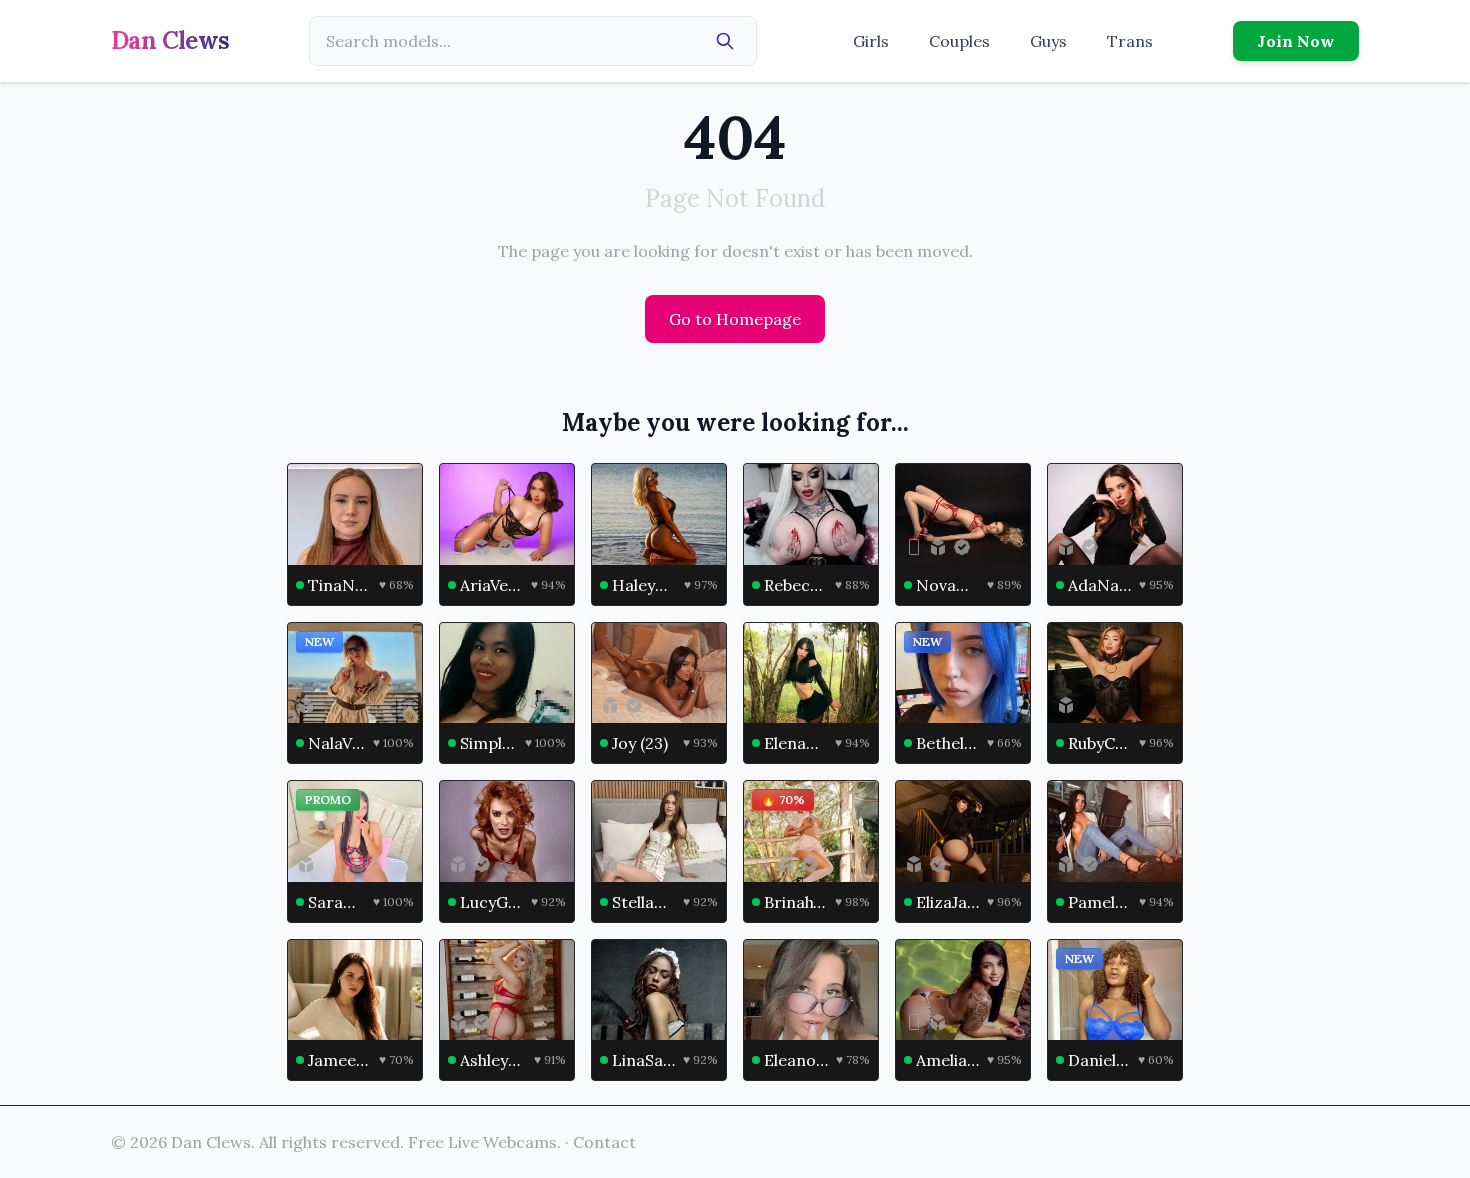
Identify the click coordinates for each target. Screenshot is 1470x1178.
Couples (959, 41)
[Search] (725, 41)
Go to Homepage (735, 319)
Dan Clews (170, 40)
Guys (1048, 41)
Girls (871, 41)
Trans (1130, 41)
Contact (604, 1142)
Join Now (1296, 41)
